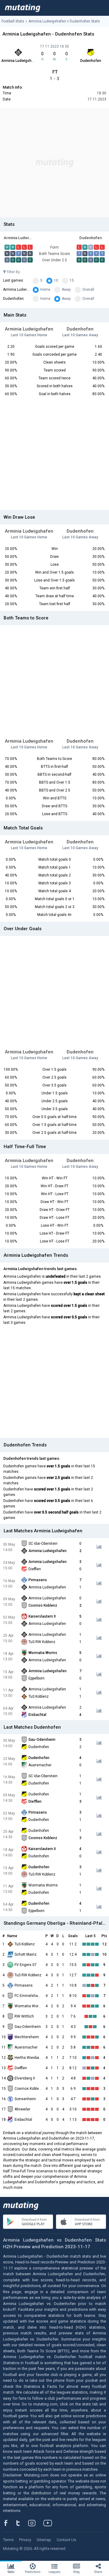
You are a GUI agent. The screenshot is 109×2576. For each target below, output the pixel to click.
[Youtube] (50, 2523)
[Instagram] (36, 2523)
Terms (8, 2540)
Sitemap (44, 2540)
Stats (11, 2572)
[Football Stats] (23, 8)
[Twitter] (22, 2523)
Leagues (54, 2572)
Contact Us (66, 2540)
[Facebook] (9, 2523)
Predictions (33, 2572)
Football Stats (13, 21)
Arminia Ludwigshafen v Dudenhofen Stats (64, 21)
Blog (76, 2572)
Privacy (25, 2540)
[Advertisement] (54, 163)
